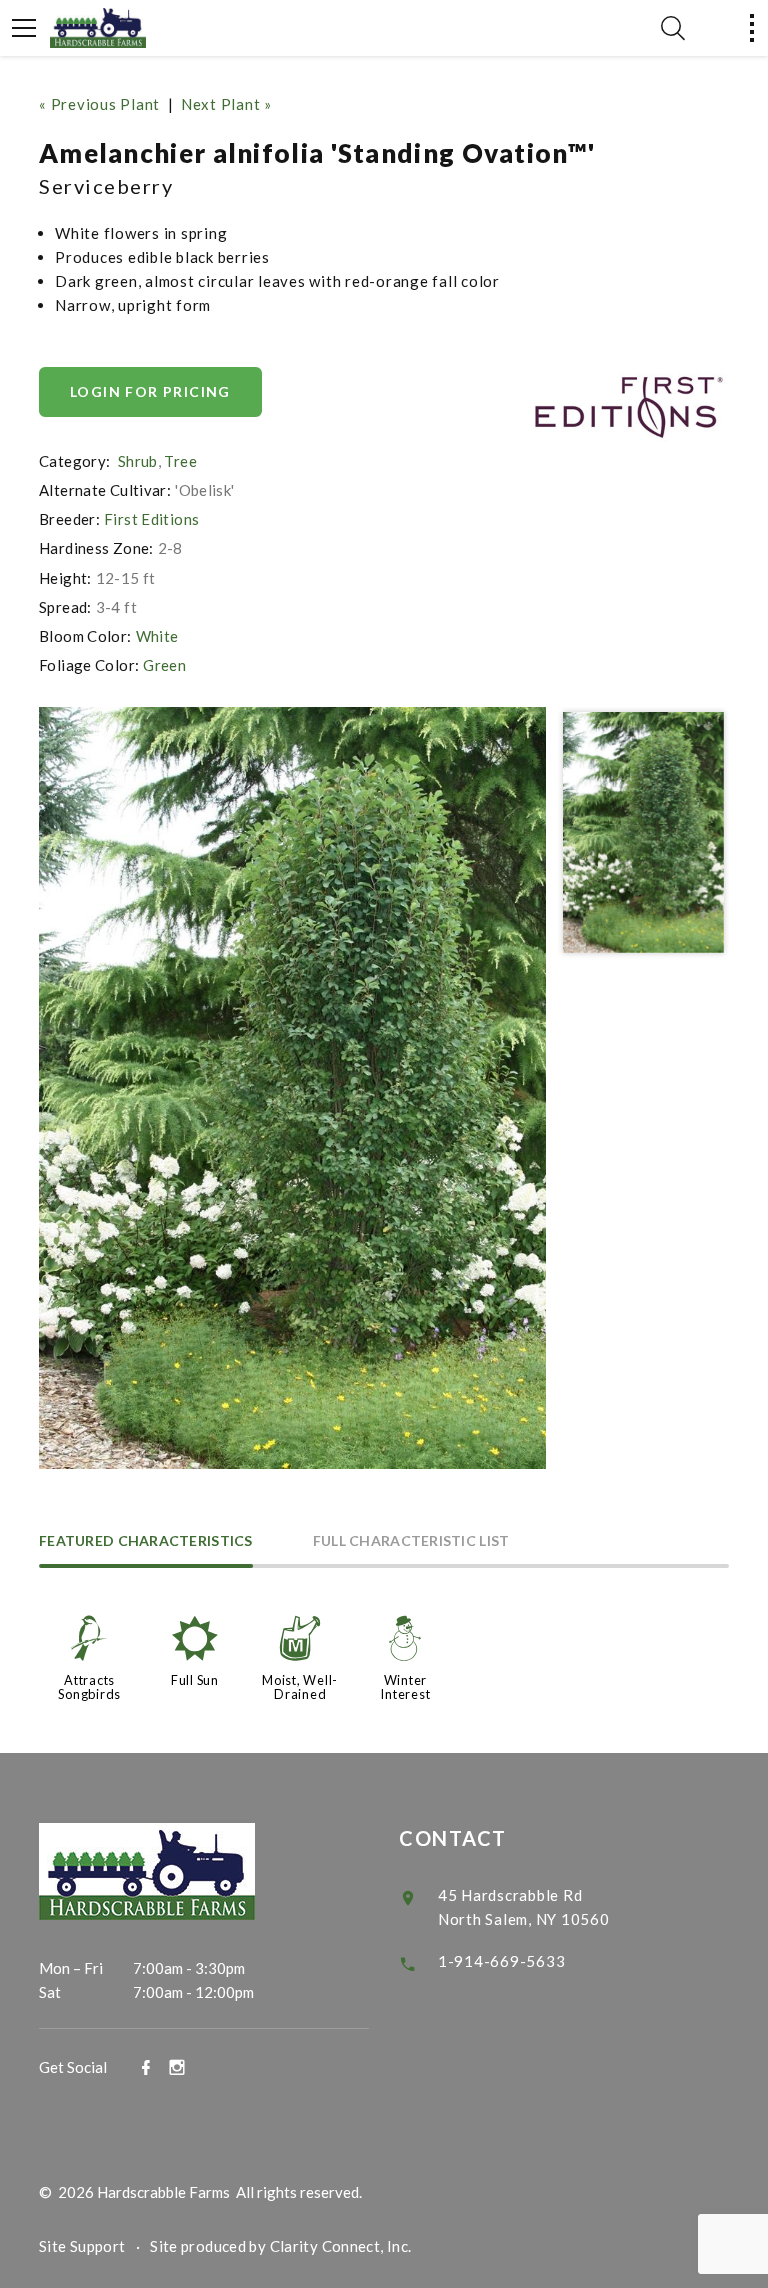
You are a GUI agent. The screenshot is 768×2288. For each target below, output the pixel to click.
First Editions (151, 519)
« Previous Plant (99, 104)
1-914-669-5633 (502, 1961)
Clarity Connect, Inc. (341, 2246)
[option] (293, 1088)
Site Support (82, 2246)
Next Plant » (226, 104)
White (157, 636)
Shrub (138, 461)
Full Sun (195, 1680)
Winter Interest (405, 1687)
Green (164, 665)
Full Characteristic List (411, 1541)
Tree (180, 461)
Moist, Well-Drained (300, 1687)
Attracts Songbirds (89, 1687)
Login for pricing (150, 391)
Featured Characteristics (146, 1541)
